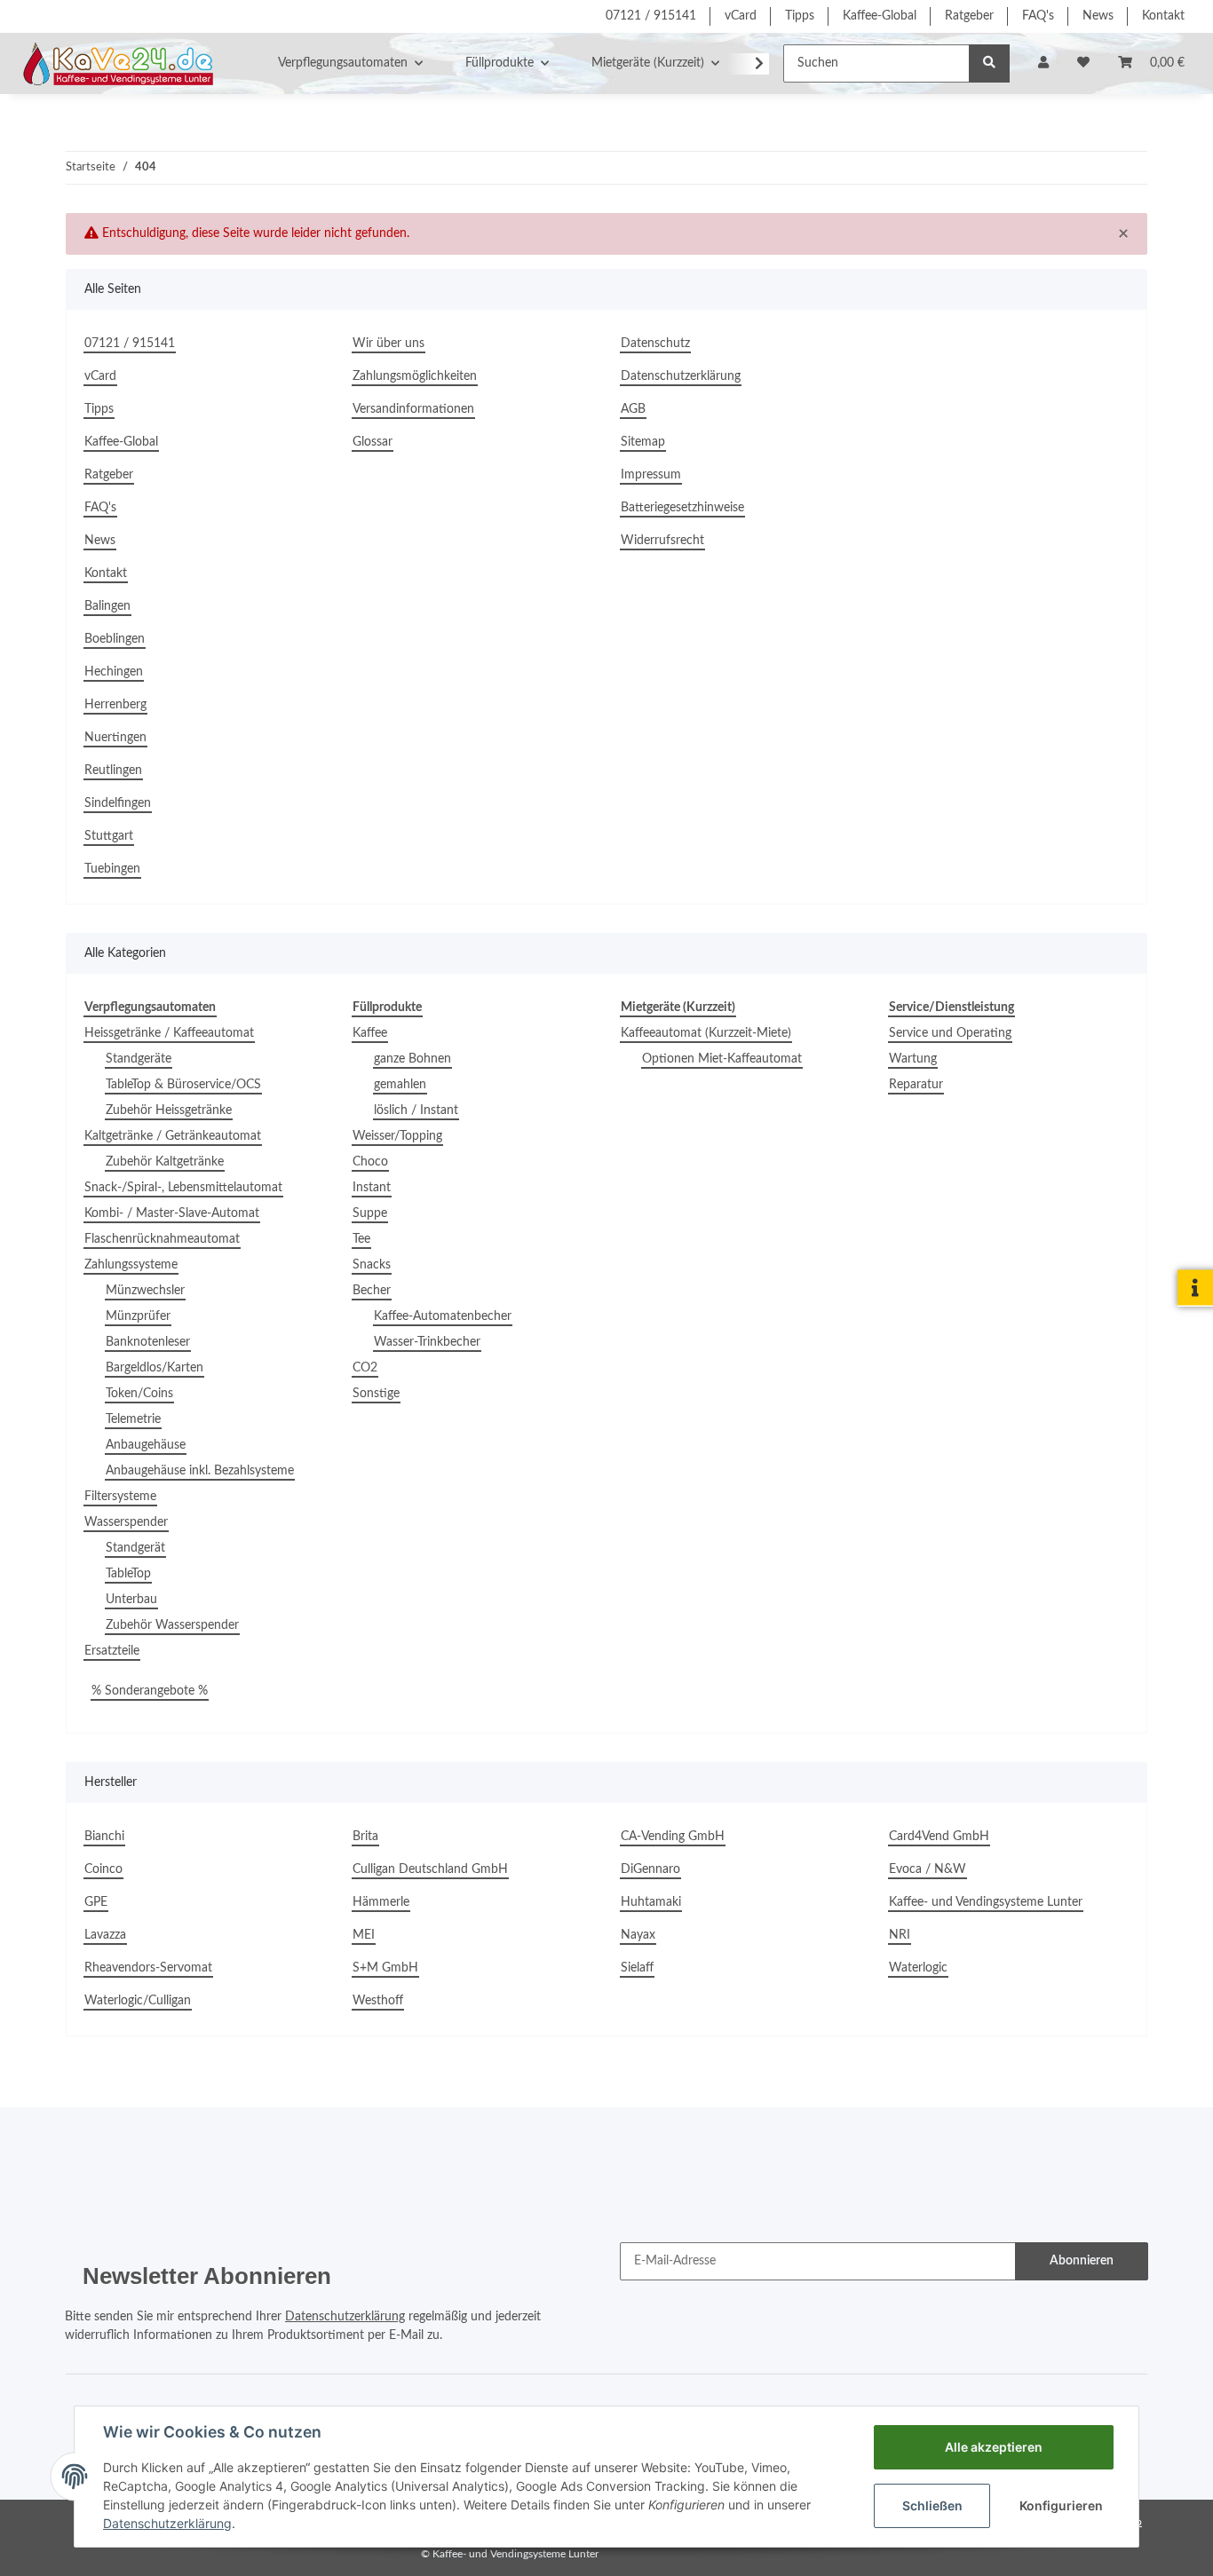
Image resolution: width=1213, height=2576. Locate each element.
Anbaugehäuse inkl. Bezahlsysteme (200, 1471)
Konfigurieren (1061, 2505)
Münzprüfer (138, 1316)
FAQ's (1038, 16)
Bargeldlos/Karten (155, 1368)
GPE (96, 1902)
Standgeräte (139, 1059)
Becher (372, 1291)
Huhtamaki (651, 1902)
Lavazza (105, 1935)
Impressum (651, 475)
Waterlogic (918, 1968)
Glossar (373, 442)
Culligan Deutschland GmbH (430, 1869)
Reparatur (916, 1085)
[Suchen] (989, 63)
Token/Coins (139, 1394)
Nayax (638, 1935)
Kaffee (370, 1033)
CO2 (365, 1368)
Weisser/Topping (397, 1136)
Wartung (913, 1059)
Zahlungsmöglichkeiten (415, 376)
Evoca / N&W (928, 1869)
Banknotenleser (148, 1342)
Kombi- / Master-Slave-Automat (172, 1213)
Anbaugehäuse (146, 1445)
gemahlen (400, 1085)
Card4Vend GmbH (939, 1837)
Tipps (800, 16)
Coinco (103, 1869)
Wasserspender (126, 1522)
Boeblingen (115, 639)
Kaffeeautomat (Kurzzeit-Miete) (706, 1033)
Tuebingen (112, 869)
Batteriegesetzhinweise (682, 508)
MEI (364, 1935)
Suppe (370, 1213)
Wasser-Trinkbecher (427, 1342)
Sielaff (637, 1968)
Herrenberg (115, 705)
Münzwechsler (145, 1291)
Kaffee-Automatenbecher (443, 1316)
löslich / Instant (416, 1110)
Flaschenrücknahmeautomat (162, 1239)
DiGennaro (650, 1869)
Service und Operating (950, 1033)
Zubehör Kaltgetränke (165, 1162)
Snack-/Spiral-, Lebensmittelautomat (183, 1188)
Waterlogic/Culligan (138, 2001)
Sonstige (376, 1394)
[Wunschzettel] (1083, 63)
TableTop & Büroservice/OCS (183, 1085)
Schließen (932, 2505)
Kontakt (1163, 16)
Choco (370, 1162)
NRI (900, 1935)
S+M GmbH (385, 1968)
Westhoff (378, 2001)
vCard (741, 16)
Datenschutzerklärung (681, 376)
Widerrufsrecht (662, 541)
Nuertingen (115, 738)
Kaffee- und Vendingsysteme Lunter (986, 1902)
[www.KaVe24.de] (114, 63)
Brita (365, 1837)
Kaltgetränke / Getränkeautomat (173, 1136)
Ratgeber (969, 16)
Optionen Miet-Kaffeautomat (722, 1059)
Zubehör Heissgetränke (169, 1110)
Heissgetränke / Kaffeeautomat (169, 1033)
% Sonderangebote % (150, 1691)
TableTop (128, 1574)
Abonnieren (1082, 2261)
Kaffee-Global (880, 16)
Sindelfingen (118, 803)
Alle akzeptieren (994, 2447)
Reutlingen (113, 770)
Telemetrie (133, 1419)
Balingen (107, 606)
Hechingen (114, 672)
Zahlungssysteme (131, 1265)
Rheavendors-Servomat (148, 1968)
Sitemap (643, 442)
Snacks (372, 1265)
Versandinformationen (413, 409)
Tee (361, 1239)
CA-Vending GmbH (673, 1837)
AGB (633, 409)
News (1098, 16)
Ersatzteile (112, 1651)
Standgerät (135, 1548)
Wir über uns (388, 344)
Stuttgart (109, 836)
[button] (1043, 63)
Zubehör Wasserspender (172, 1625)
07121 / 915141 (651, 16)
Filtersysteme (120, 1497)
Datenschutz (655, 344)
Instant (372, 1188)
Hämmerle (381, 1902)
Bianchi (104, 1837)
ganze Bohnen (412, 1059)
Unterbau (131, 1600)
